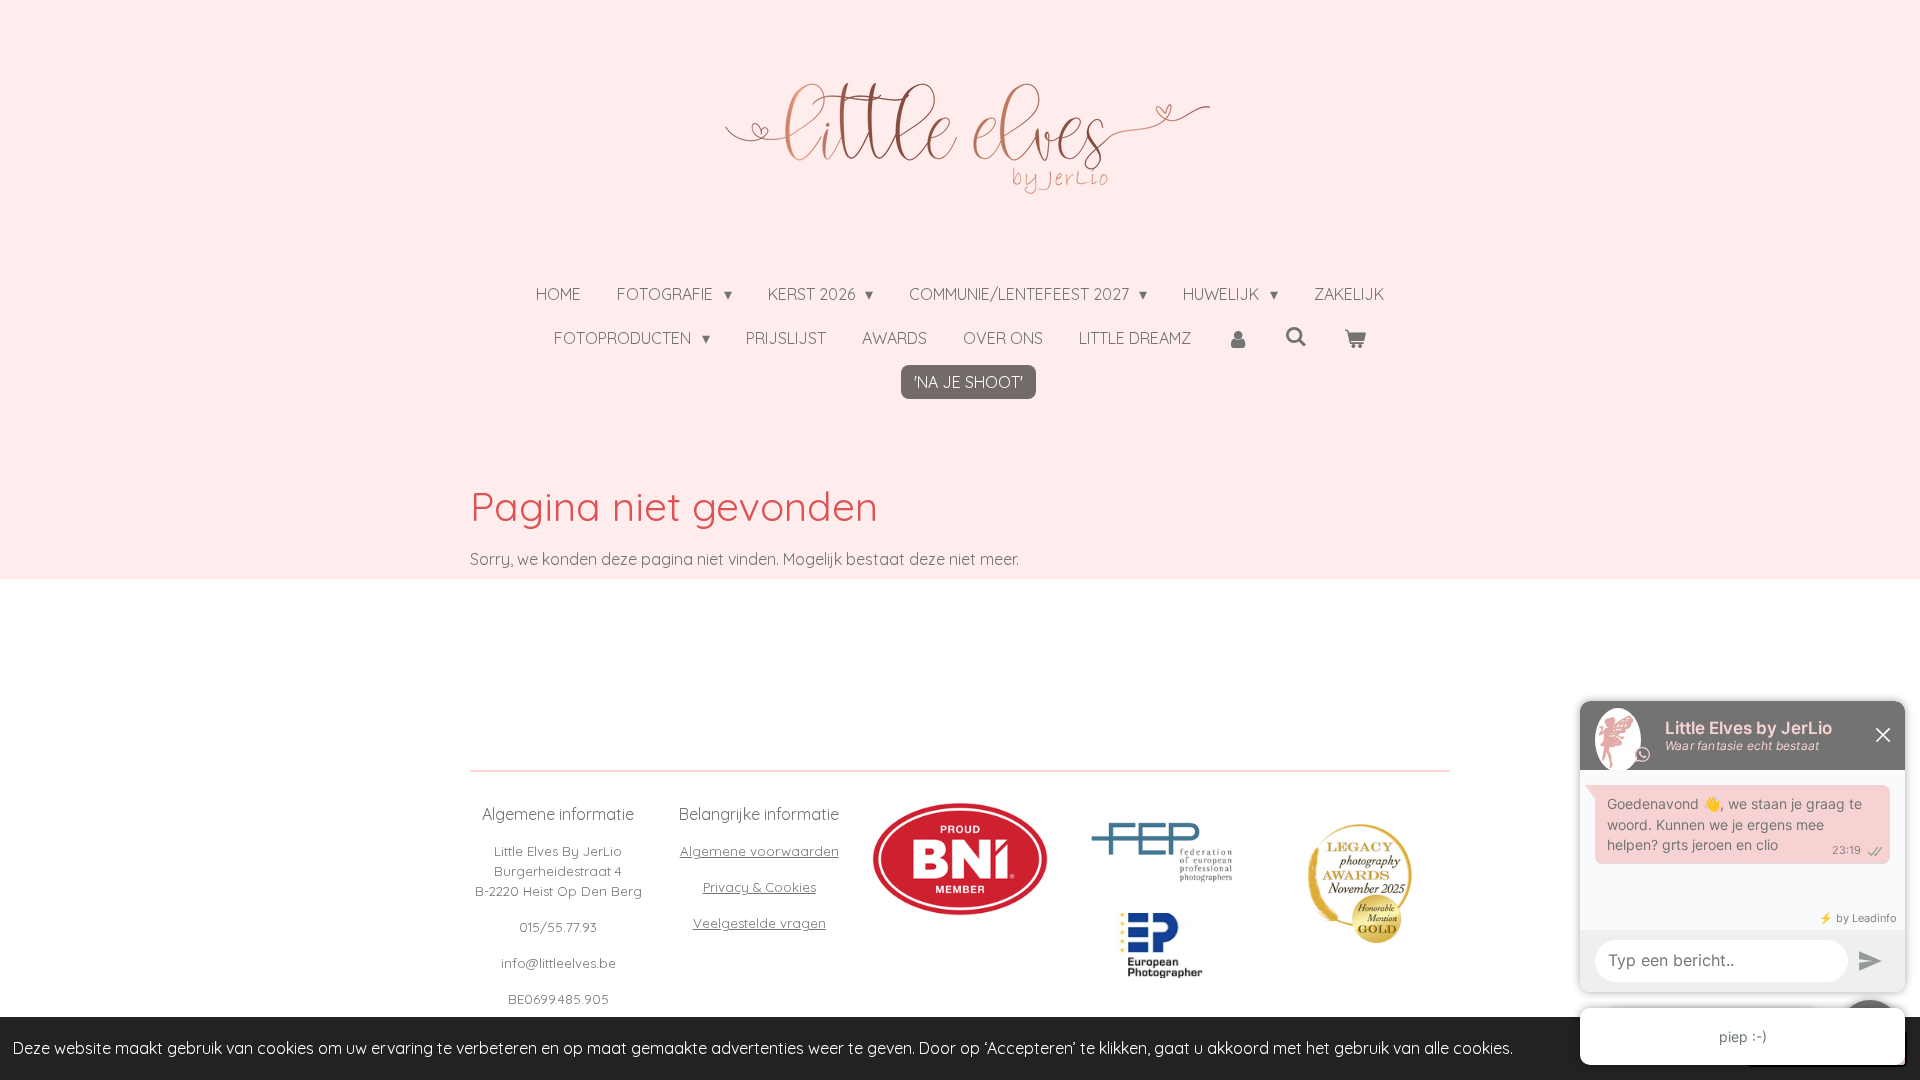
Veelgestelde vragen (759, 923)
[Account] (1238, 338)
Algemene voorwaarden (759, 851)
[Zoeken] (1296, 336)
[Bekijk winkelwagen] (1354, 338)
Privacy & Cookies (759, 887)
